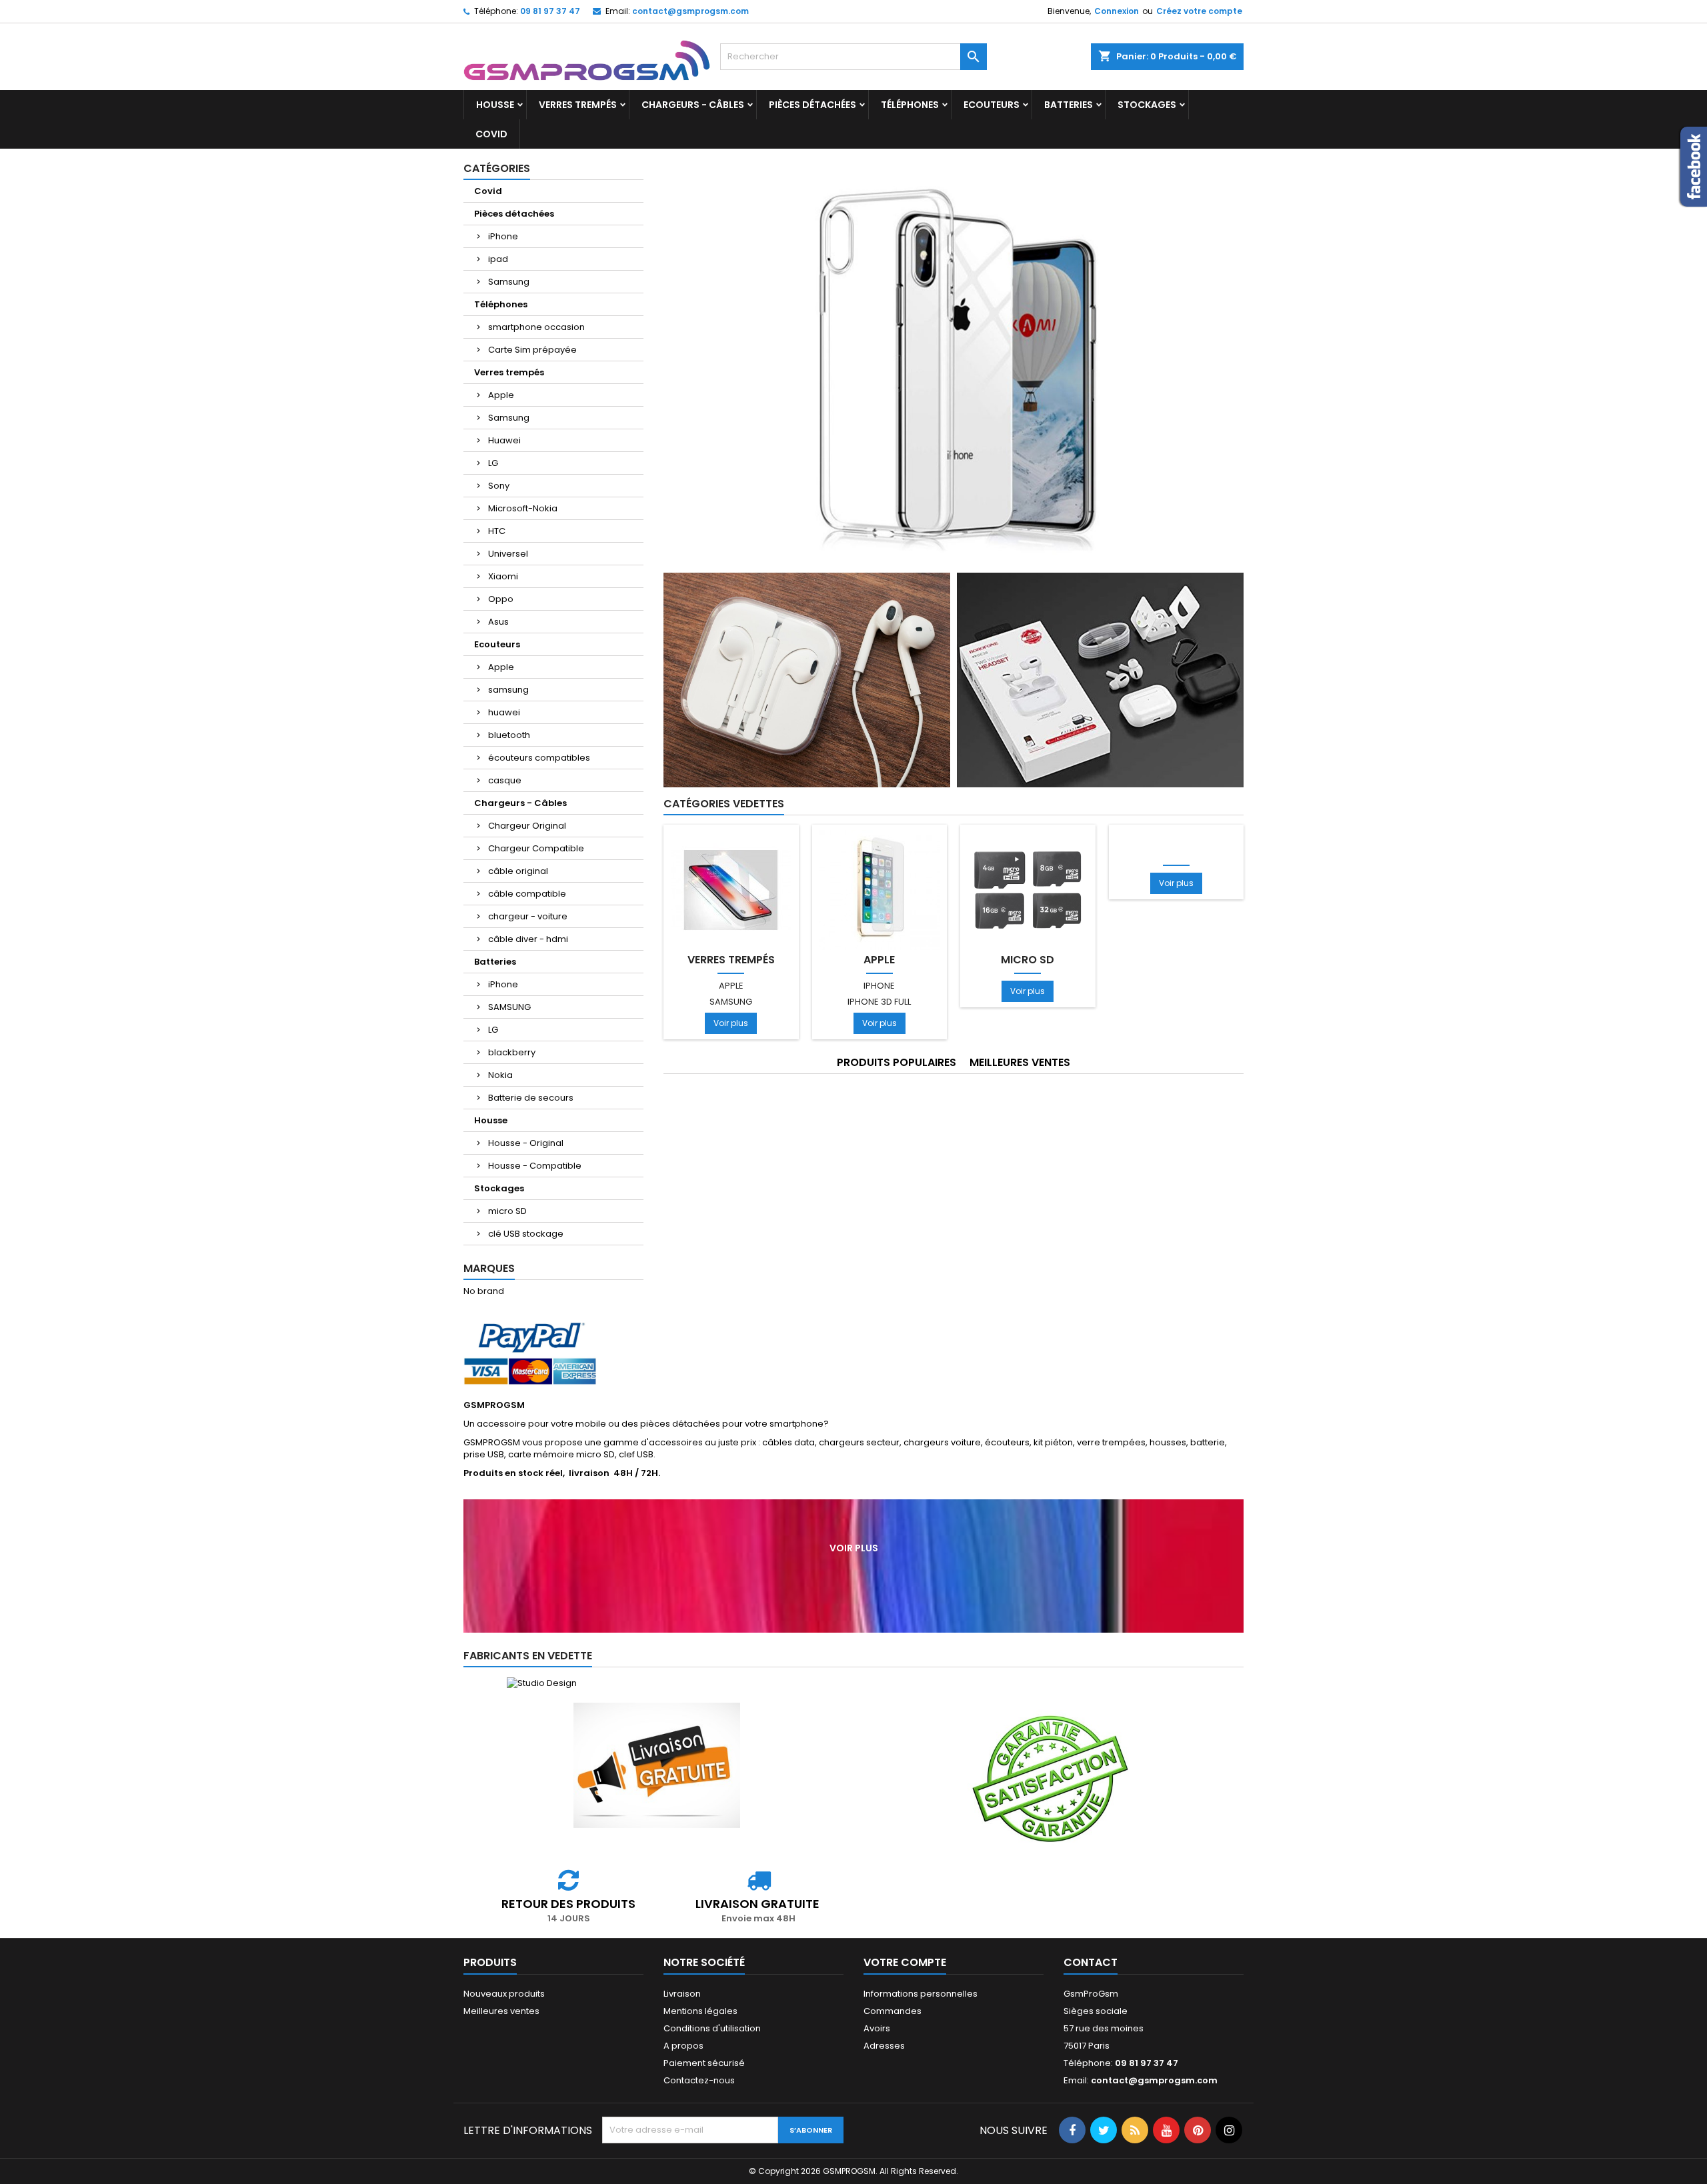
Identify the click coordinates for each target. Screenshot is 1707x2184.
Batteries (1069, 105)
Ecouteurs (992, 105)
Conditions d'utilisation (712, 2028)
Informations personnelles (921, 1994)
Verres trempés (578, 105)
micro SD (507, 1211)
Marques (489, 1268)
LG (493, 463)
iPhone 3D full (879, 1002)
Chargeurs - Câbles (693, 105)
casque (505, 780)
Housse (495, 105)
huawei (504, 712)
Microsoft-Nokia (523, 508)
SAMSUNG (509, 1007)
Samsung (509, 282)
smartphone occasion (536, 327)
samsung (508, 690)
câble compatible (527, 894)
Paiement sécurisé (704, 2063)
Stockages (1147, 105)
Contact (1091, 1962)
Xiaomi (503, 576)
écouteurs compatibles (539, 758)
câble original (518, 871)
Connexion (1117, 11)
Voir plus (731, 1023)
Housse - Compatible (535, 1166)
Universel (508, 554)
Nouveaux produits (504, 1994)
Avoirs (877, 2028)
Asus (498, 622)
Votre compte (905, 1962)
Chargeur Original (527, 826)
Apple (501, 395)
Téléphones (910, 105)
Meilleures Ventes (1020, 1062)
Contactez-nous (699, 2080)
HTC (497, 531)
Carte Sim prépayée (532, 350)
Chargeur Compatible (536, 848)
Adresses (884, 2046)
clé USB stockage (526, 1234)
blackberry (512, 1052)
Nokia (500, 1075)
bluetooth (509, 735)
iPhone (503, 236)
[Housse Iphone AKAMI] (954, 362)
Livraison (682, 1994)
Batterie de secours (531, 1098)
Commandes (893, 2011)
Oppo (501, 599)
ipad (498, 259)
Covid (491, 134)
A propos (683, 2046)
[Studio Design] (541, 1683)
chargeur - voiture (528, 916)
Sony (499, 486)
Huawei (504, 440)
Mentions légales (700, 2011)
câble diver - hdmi (528, 939)
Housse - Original (526, 1143)
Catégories (497, 168)
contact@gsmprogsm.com (690, 11)
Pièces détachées (812, 105)
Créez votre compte (1199, 11)
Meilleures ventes (501, 2011)
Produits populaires (897, 1062)
